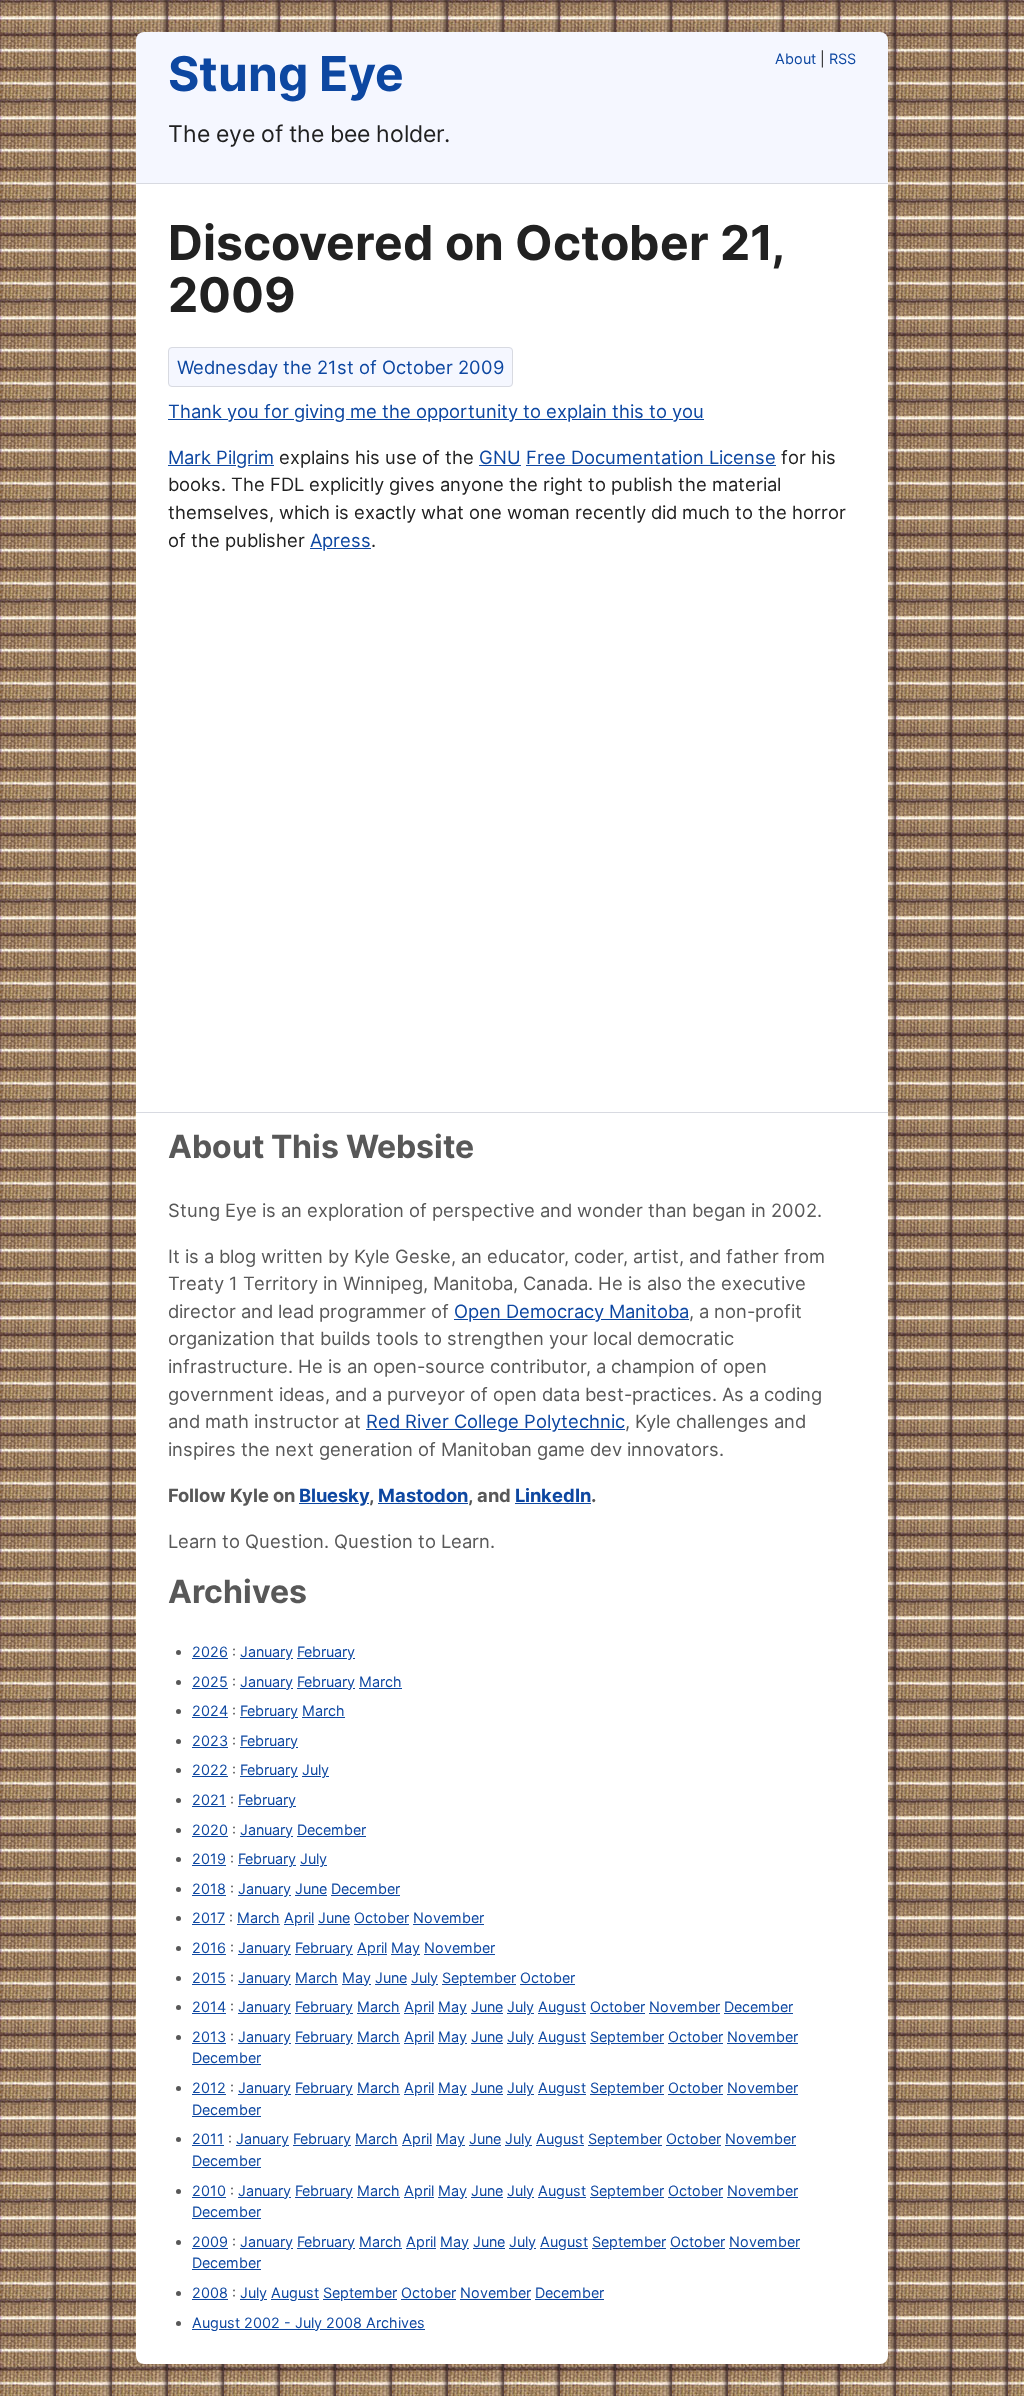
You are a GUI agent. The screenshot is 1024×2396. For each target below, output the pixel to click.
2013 (209, 2036)
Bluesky (334, 1495)
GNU (500, 457)
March (380, 1681)
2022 (210, 1769)
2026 (210, 1651)
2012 (209, 2087)
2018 (209, 1888)
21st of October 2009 (340, 367)
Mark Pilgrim (221, 457)
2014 (209, 2006)
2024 (210, 1710)
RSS (842, 58)
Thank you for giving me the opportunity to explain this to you (436, 411)
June (311, 1888)
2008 (210, 2292)
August (562, 2006)
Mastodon (423, 1495)
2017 (208, 1917)
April (299, 1917)
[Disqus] (512, 839)
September (479, 1977)
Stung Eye (286, 73)
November (448, 1917)
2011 (208, 2138)
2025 (210, 1681)
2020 (210, 1829)
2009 (210, 2241)
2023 (210, 1740)
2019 (209, 1858)
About (795, 58)
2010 (209, 2190)
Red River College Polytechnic (495, 1421)
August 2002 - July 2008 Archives (308, 2322)
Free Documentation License (651, 457)
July (315, 1769)
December (331, 1829)
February (326, 1651)
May (405, 1947)
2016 (209, 1947)
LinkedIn (553, 1495)
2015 (209, 1977)
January (266, 1651)
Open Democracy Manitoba (571, 1311)
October (381, 1917)
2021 (209, 1799)
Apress (340, 540)
